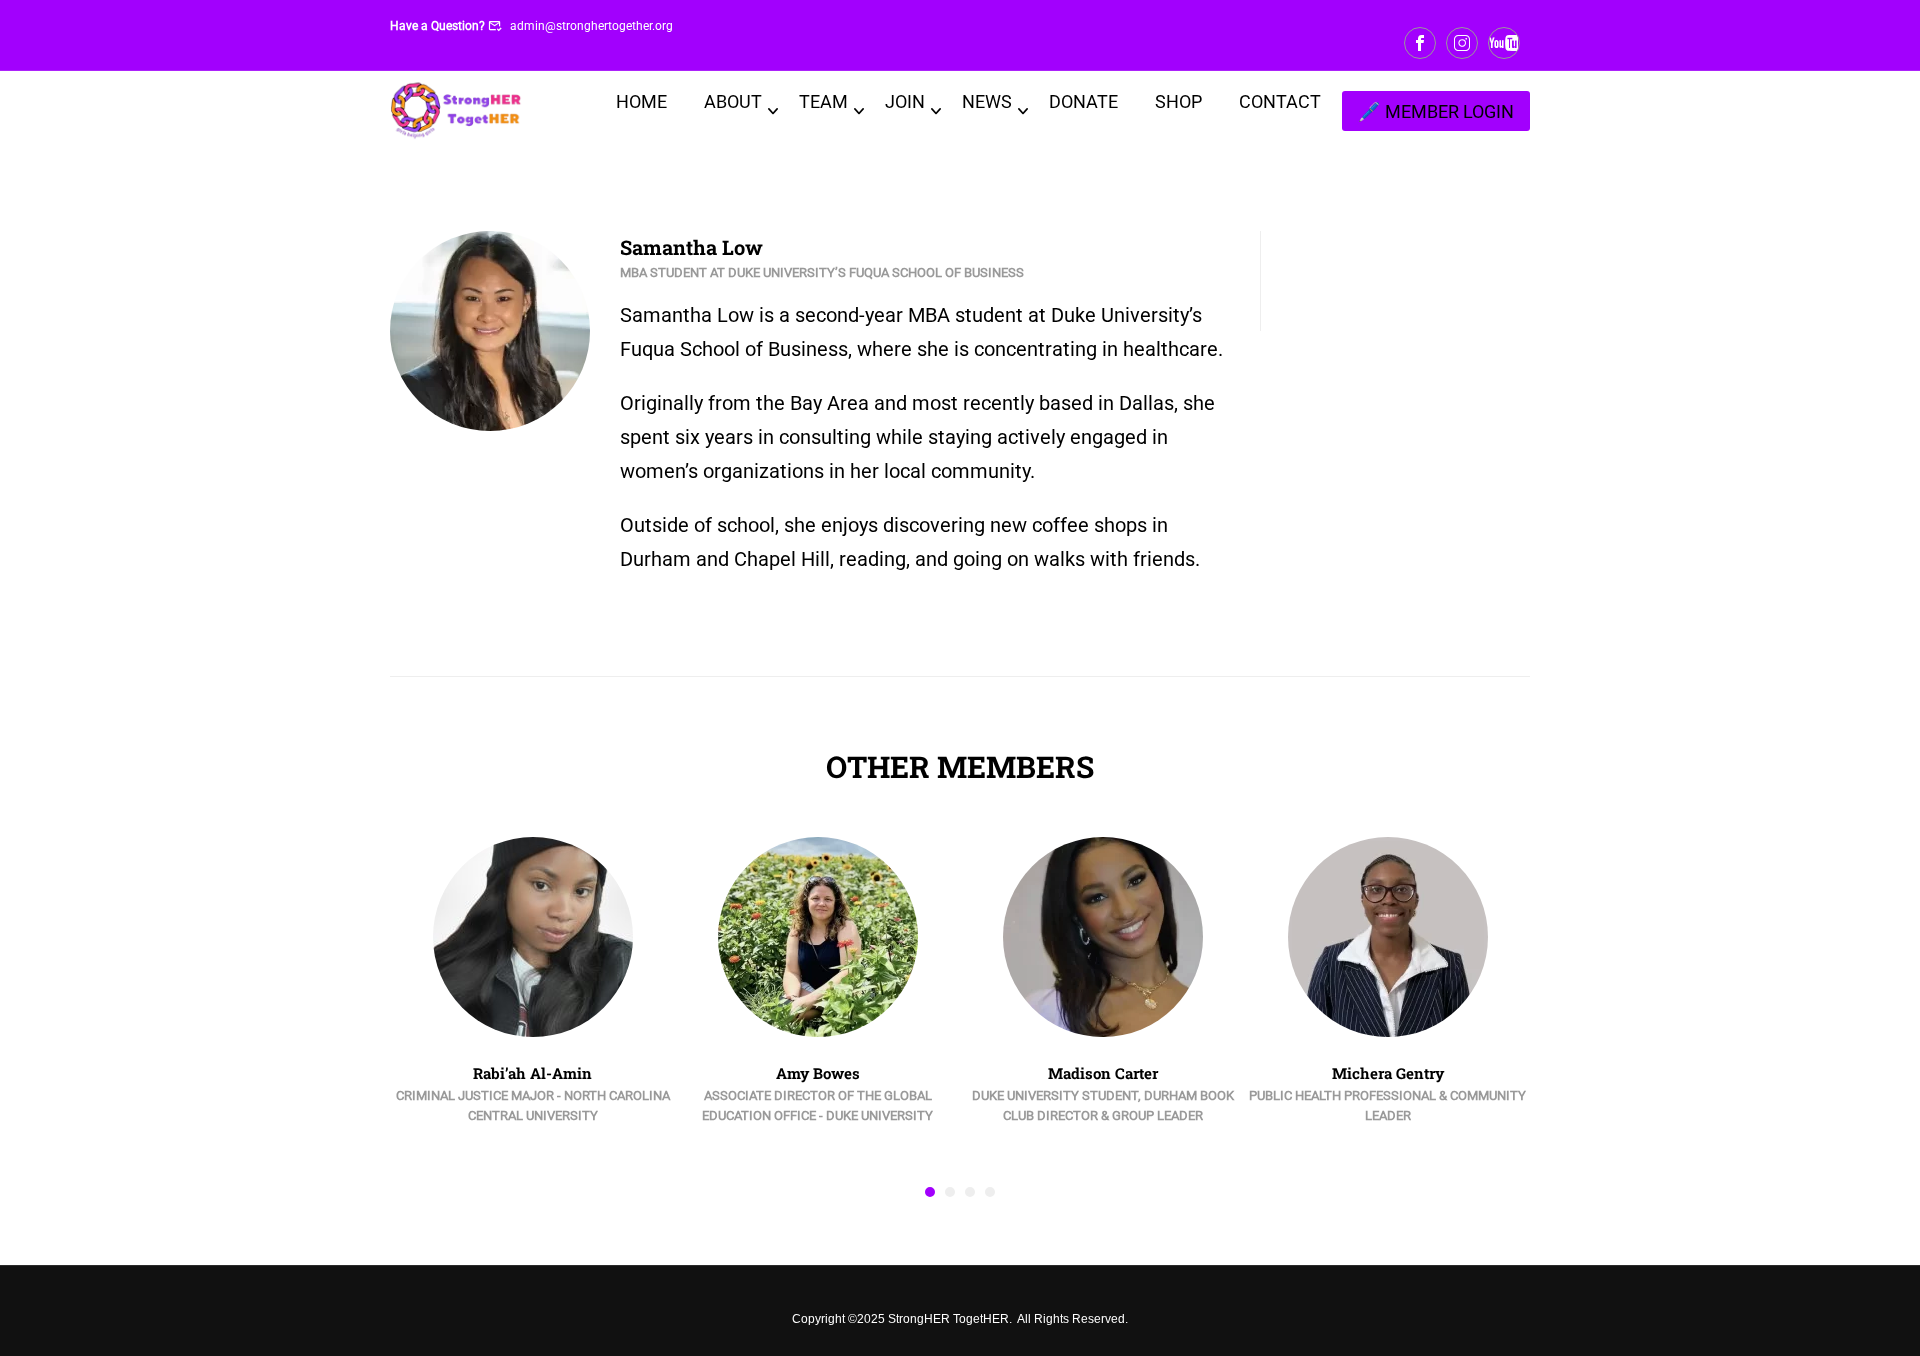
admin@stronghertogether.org (591, 26)
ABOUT (733, 101)
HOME (641, 101)
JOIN (905, 101)
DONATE (1083, 101)
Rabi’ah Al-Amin (532, 1073)
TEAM (823, 101)
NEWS (987, 101)
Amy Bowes (818, 1073)
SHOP (1178, 101)
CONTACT (1280, 101)
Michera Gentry (1388, 1073)
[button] (930, 1192)
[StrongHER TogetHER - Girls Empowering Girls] (456, 111)
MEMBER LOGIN (1449, 111)
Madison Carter (1103, 1073)
